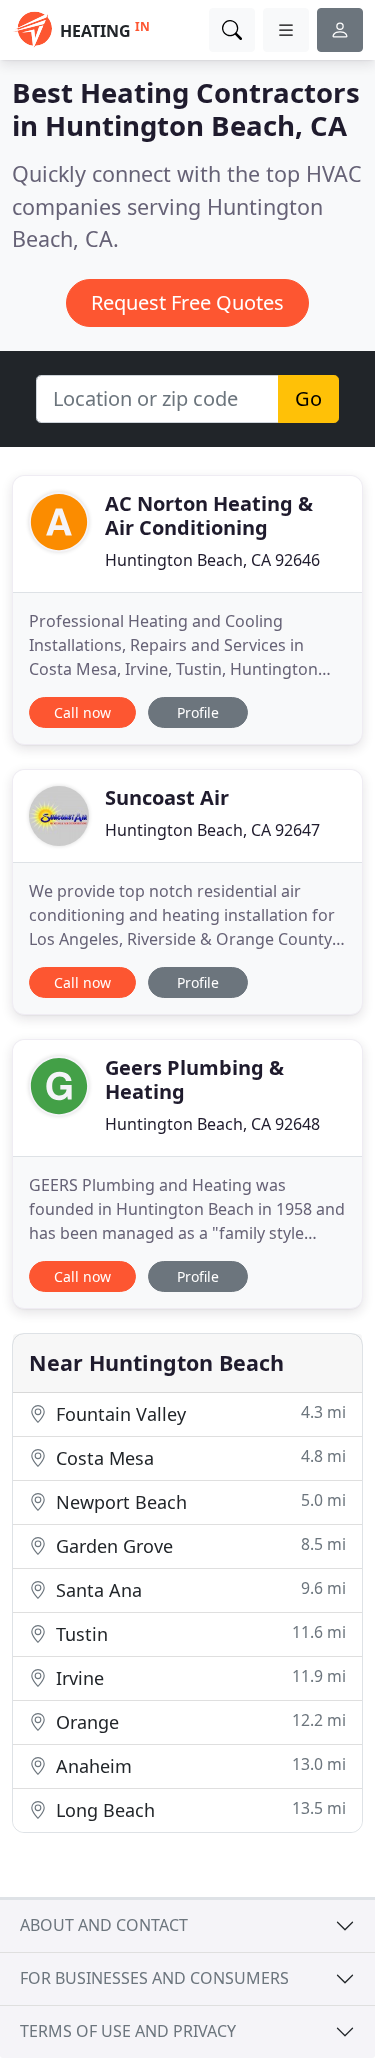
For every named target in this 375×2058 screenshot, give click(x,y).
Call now (82, 712)
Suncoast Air (167, 797)
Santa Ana (198, 1589)
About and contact (104, 1925)
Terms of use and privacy (128, 2031)
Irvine (198, 1677)
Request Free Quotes (187, 302)
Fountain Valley (198, 1413)
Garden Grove (198, 1545)
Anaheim (198, 1765)
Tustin (198, 1633)
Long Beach (198, 1809)
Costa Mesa (198, 1457)
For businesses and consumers (154, 1978)
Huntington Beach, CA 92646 (212, 560)
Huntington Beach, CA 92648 (212, 1124)
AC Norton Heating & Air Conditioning (209, 515)
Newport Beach (198, 1501)
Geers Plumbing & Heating (194, 1079)
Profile (198, 712)
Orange (198, 1721)
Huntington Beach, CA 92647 (212, 830)
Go (308, 398)
